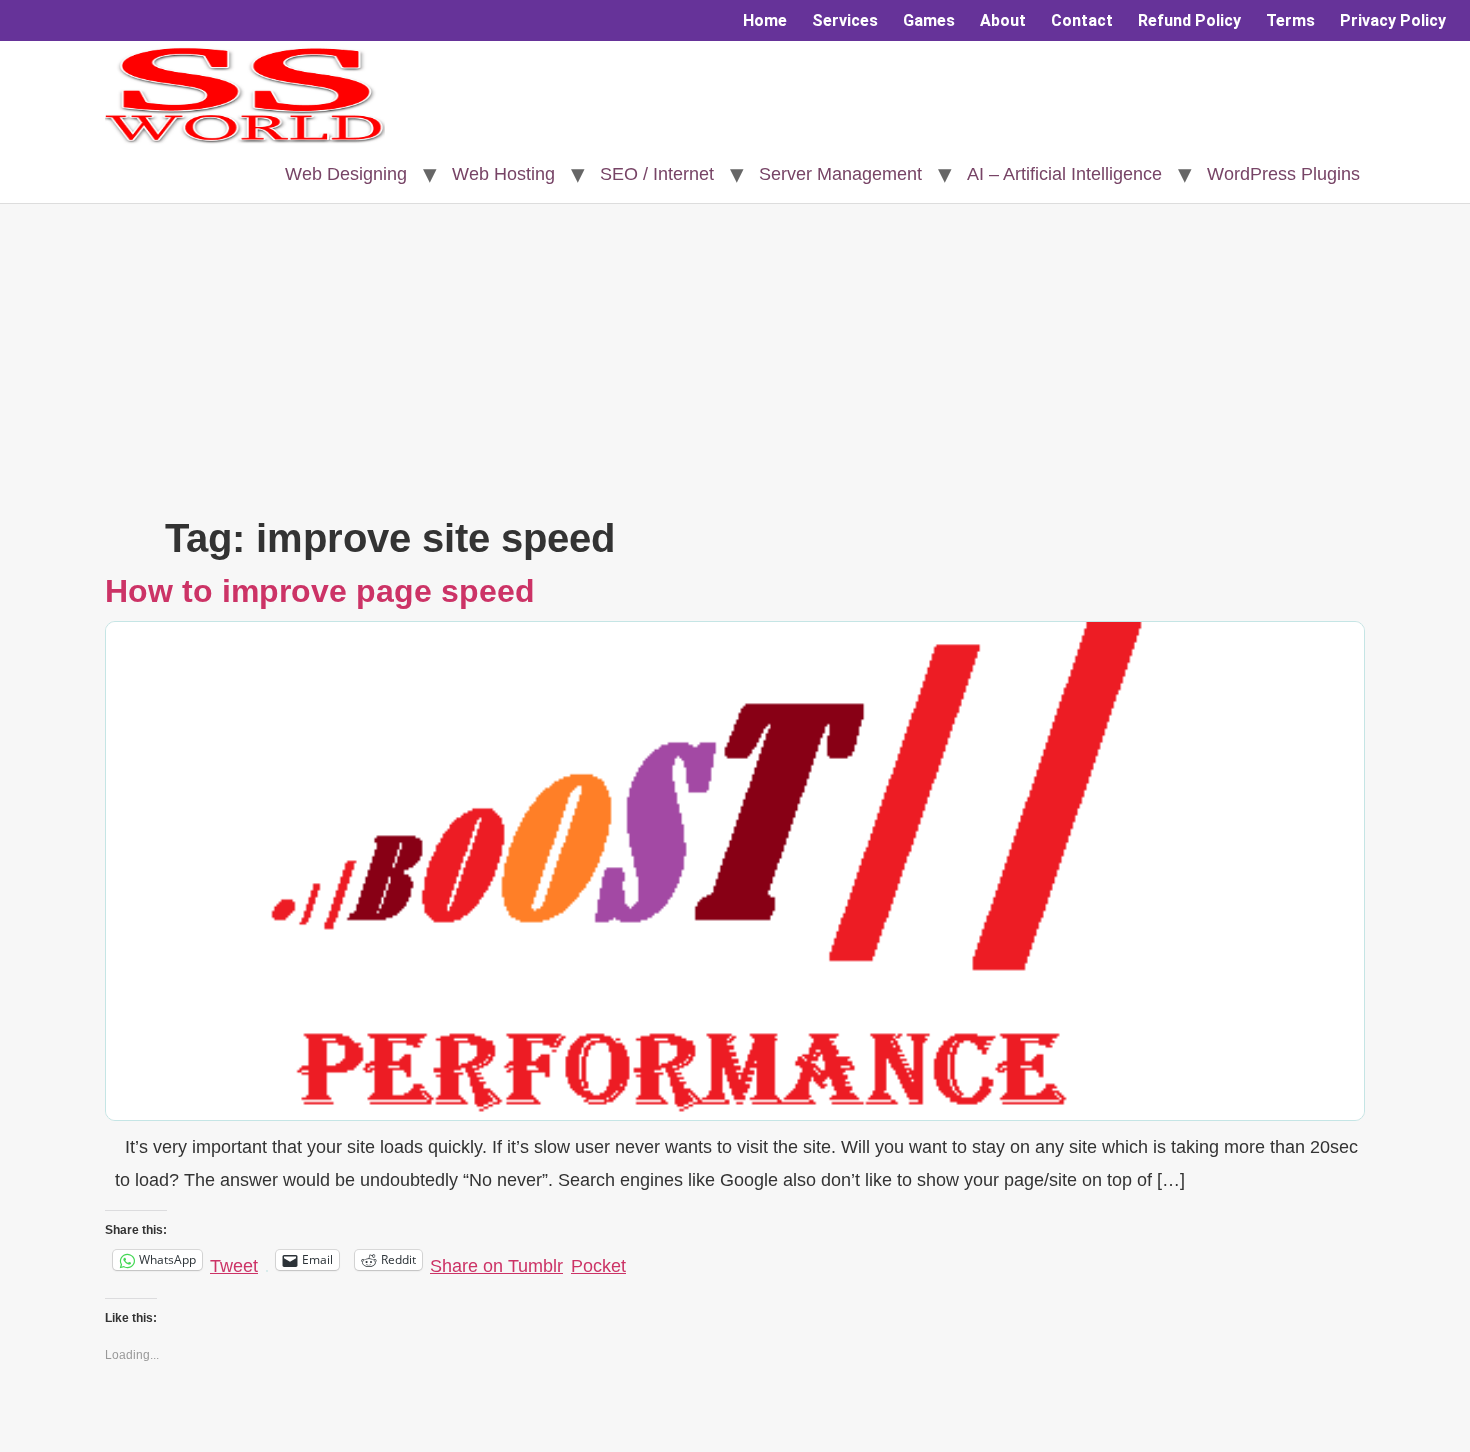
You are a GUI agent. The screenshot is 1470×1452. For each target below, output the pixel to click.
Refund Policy (1189, 20)
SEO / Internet (657, 174)
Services (845, 20)
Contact (1082, 20)
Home (765, 20)
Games (929, 20)
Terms (1290, 20)
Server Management (840, 174)
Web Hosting (503, 174)
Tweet (234, 1262)
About (1003, 20)
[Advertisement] (735, 364)
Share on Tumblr (496, 1262)
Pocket (598, 1266)
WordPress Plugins (1283, 174)
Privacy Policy (1393, 20)
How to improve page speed (320, 591)
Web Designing (346, 174)
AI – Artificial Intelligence (1064, 174)
